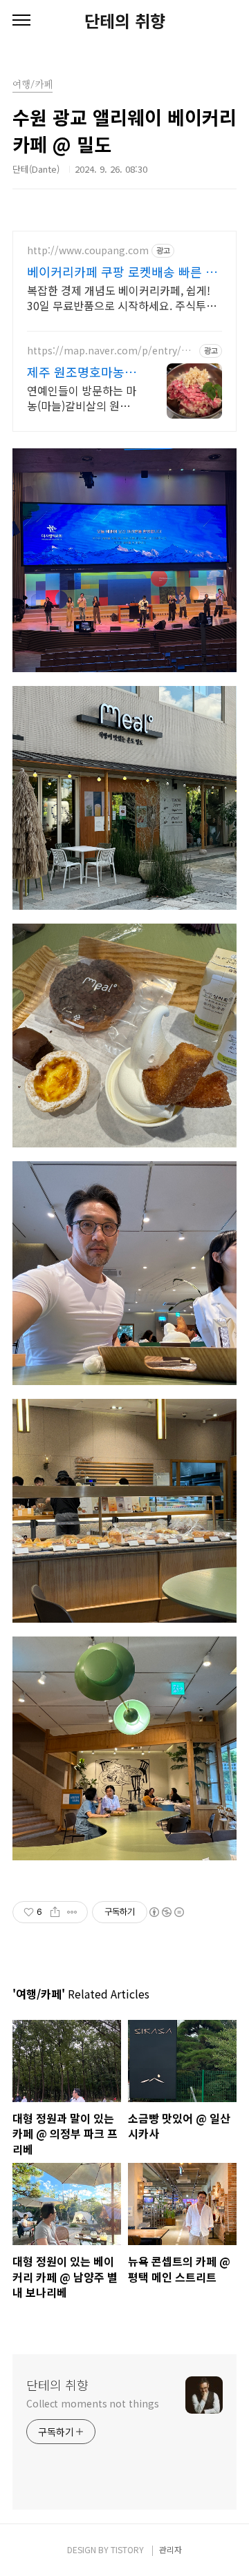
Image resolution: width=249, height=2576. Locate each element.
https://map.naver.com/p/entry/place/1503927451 (111, 351)
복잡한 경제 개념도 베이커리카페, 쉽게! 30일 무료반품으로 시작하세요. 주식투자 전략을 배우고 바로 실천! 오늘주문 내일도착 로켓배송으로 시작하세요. (124, 297)
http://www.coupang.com (88, 250)
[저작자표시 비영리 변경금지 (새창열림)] (166, 1912)
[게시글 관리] (72, 1912)
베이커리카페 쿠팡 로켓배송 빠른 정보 (122, 271)
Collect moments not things (92, 2403)
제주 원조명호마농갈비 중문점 (82, 372)
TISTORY (127, 2549)
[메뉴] (21, 21)
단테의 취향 (125, 21)
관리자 (170, 2549)
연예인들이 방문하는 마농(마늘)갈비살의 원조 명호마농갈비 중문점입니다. (82, 398)
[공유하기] (55, 1912)
